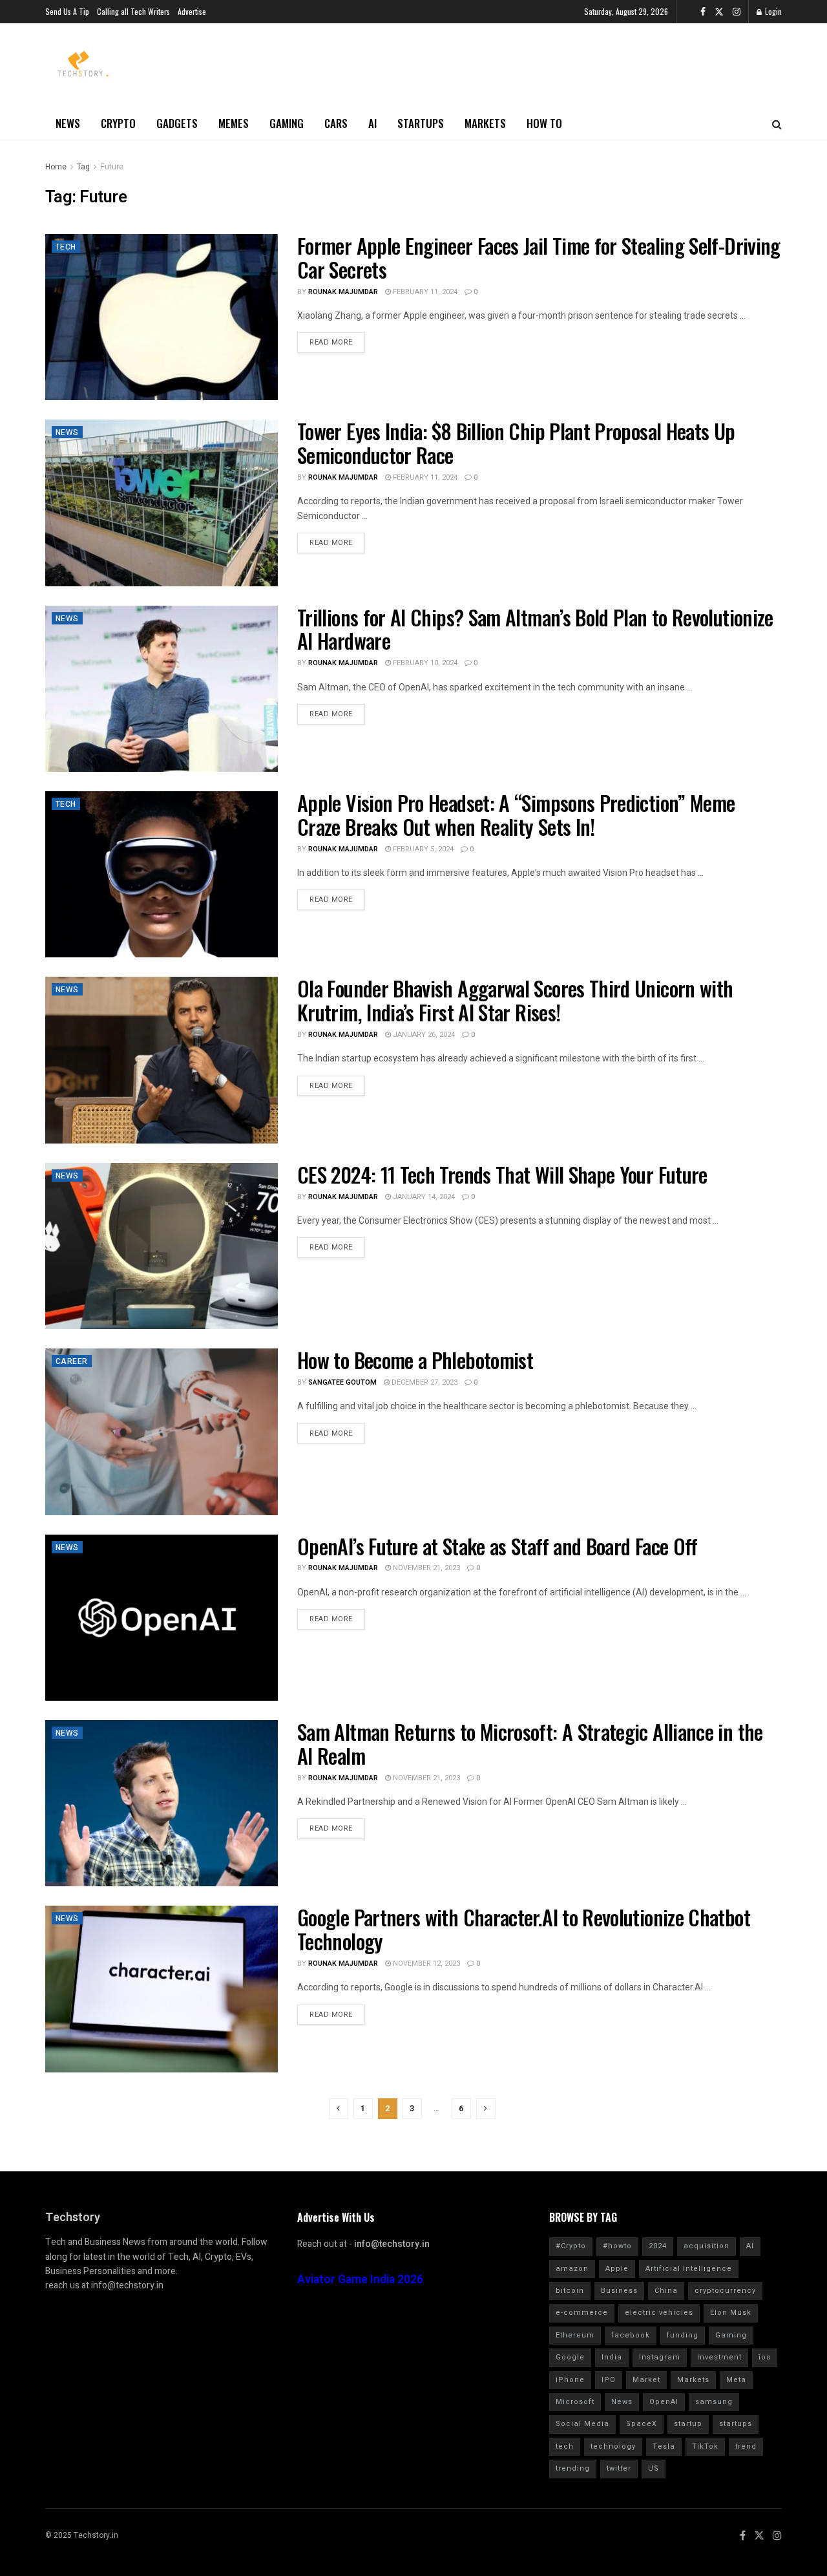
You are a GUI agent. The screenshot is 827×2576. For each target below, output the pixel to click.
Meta (736, 2380)
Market (646, 2380)
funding (683, 2335)
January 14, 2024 (423, 1197)
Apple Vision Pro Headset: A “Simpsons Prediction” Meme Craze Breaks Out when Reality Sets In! (516, 814)
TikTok (705, 2446)
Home (56, 167)
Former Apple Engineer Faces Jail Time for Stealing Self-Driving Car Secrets (539, 257)
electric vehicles (659, 2313)
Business (619, 2291)
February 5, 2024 (422, 849)
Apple (617, 2269)
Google (570, 2357)
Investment (719, 2357)
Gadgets (177, 123)
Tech (66, 247)
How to (544, 123)
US (654, 2468)
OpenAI (664, 2402)
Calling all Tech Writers (133, 11)
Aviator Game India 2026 (360, 2280)
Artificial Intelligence (689, 2269)
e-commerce (582, 2313)
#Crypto (571, 2246)
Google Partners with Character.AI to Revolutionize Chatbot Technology (524, 1929)
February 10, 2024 (424, 663)
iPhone (570, 2380)
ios (765, 2357)
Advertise (192, 11)
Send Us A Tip (67, 11)
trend (746, 2446)
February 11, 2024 (424, 292)
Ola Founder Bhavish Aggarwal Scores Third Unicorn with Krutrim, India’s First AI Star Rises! (515, 1000)
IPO (609, 2380)
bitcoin (570, 2291)
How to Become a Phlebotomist (415, 1360)
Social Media (582, 2424)
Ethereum (575, 2335)
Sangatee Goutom (342, 1382)
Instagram (660, 2357)
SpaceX (642, 2424)
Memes (234, 123)
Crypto (118, 123)
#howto (617, 2246)
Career (72, 1361)
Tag (83, 167)
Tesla (664, 2446)
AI (372, 123)
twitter (619, 2468)
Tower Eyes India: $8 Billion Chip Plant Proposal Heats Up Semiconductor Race (516, 443)
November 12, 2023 (425, 1964)
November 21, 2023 (425, 1568)
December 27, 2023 (424, 1382)
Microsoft (575, 2402)
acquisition (707, 2246)
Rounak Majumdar (343, 292)
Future (112, 167)
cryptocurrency (725, 2291)
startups (736, 2424)
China (666, 2291)
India (612, 2357)
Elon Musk (731, 2313)
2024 (658, 2246)
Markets (485, 123)
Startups (421, 123)
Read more (331, 342)
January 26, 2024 (423, 1035)
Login (772, 11)
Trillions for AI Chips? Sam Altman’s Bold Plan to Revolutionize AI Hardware (535, 629)
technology (613, 2446)
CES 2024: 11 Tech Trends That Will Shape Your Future (502, 1174)
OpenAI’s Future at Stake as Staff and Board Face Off (497, 1546)
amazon (572, 2269)
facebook (631, 2335)
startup (688, 2424)
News (68, 123)
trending (573, 2468)
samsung (714, 2402)
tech (565, 2446)
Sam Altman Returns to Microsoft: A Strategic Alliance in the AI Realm (530, 1743)
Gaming (287, 123)
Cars (336, 123)
